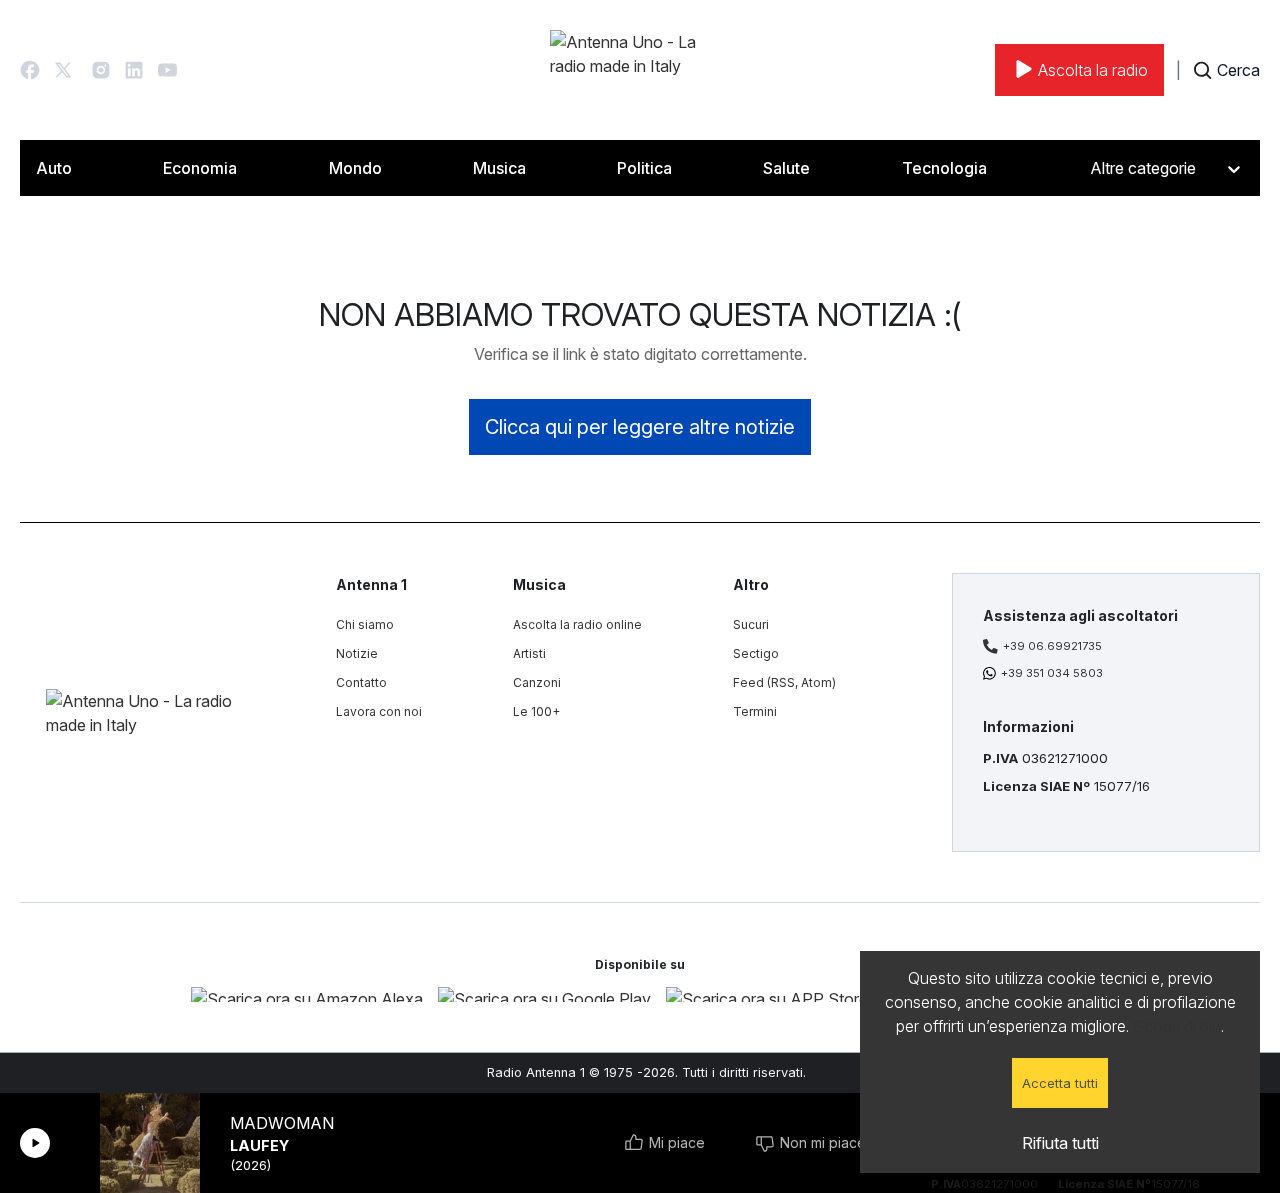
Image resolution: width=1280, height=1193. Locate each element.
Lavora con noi (379, 711)
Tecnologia (944, 168)
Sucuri (751, 624)
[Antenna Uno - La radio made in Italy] (640, 70)
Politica (644, 168)
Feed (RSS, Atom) (784, 682)
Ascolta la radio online (577, 624)
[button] (30, 70)
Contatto (361, 682)
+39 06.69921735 (1052, 646)
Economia (200, 168)
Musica (499, 168)
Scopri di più (1177, 1026)
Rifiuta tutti (1060, 1143)
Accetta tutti (1060, 1083)
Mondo (355, 168)
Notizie (357, 653)
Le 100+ (536, 711)
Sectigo (756, 653)
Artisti (529, 653)
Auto (54, 168)
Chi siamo (365, 624)
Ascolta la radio (1093, 70)
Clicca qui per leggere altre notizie (640, 427)
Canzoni (537, 682)
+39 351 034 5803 (1052, 673)
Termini (755, 711)
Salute (786, 168)
